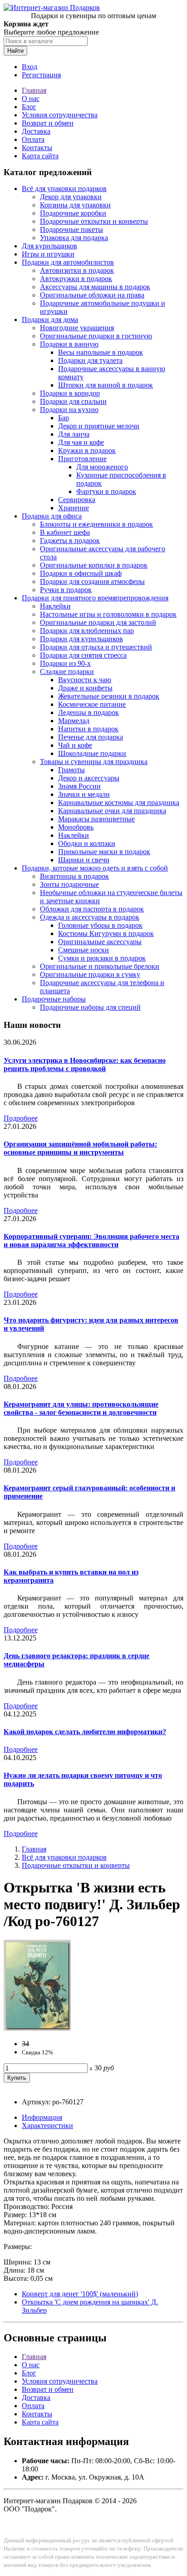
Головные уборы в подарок (100, 925)
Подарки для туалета (90, 360)
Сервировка (77, 500)
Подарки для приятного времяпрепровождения (95, 598)
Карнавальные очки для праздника (112, 811)
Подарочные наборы (54, 999)
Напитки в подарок (88, 729)
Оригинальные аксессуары (100, 942)
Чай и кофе (75, 745)
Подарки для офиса (52, 516)
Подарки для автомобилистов (68, 262)
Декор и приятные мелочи (99, 426)
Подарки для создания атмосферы (92, 581)
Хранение (74, 508)
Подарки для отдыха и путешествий (96, 647)
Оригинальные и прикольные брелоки (100, 966)
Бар (64, 418)
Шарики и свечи (84, 860)
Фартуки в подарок (106, 491)
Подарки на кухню (69, 410)
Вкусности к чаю (85, 680)
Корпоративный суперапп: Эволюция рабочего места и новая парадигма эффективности (91, 1240)
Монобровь (76, 827)
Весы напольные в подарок (101, 352)
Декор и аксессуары (89, 778)
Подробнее (21, 1118)
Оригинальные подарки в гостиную (96, 336)
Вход (30, 67)
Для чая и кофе (81, 442)
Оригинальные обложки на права (92, 295)
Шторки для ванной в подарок (106, 385)
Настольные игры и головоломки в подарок (108, 614)
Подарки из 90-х (65, 663)
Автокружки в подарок (76, 279)
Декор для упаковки (71, 197)
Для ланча (74, 434)
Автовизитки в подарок (77, 270)
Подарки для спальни (73, 401)
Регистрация (41, 75)
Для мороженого (102, 467)
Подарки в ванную (69, 344)
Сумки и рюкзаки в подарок (102, 958)
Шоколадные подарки (92, 753)
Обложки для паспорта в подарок (92, 909)
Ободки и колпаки (87, 843)
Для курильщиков (49, 246)
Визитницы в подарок (74, 876)
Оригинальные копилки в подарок (94, 565)
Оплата (33, 139)
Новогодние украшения (77, 328)
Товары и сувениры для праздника (94, 762)
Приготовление (82, 459)
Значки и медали (84, 794)
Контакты (37, 148)
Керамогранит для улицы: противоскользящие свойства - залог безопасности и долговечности (81, 1408)
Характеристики (47, 2126)
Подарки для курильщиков (81, 639)
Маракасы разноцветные (96, 819)
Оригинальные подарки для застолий (98, 622)
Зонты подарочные (69, 884)
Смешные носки (84, 950)
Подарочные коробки (73, 213)
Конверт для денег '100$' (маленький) (80, 2294)
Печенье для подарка (91, 737)
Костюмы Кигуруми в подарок (106, 933)
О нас (31, 98)
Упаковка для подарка (74, 238)
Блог (29, 107)
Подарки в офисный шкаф (81, 573)
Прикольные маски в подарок (104, 852)
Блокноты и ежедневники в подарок (96, 524)
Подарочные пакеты (71, 229)
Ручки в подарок (66, 590)
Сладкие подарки (67, 672)
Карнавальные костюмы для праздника (119, 802)
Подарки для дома (50, 319)
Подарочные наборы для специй (90, 1007)
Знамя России (79, 786)
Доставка (36, 131)
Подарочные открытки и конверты (94, 221)
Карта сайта (40, 156)
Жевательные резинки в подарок (109, 696)
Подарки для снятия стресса (83, 655)
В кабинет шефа (65, 532)
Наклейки (55, 606)
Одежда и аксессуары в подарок (90, 917)
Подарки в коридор (70, 393)
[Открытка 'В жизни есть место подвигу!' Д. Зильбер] (37, 2028)
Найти (15, 51)
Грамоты (71, 770)
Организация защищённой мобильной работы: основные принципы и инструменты (80, 1148)
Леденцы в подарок (89, 712)
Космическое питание (92, 704)
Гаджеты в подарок (70, 541)
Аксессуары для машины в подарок (95, 287)
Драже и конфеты (85, 688)
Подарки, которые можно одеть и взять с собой (95, 868)
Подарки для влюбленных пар (87, 631)
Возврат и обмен (48, 123)
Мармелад (74, 721)
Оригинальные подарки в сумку (90, 974)
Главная (34, 90)
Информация (42, 2117)
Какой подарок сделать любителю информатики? (85, 1732)
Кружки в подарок (87, 450)
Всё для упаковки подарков (64, 189)
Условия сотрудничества (60, 115)
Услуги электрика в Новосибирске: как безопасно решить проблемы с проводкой (85, 1064)
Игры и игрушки (48, 254)
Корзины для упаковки (75, 205)
